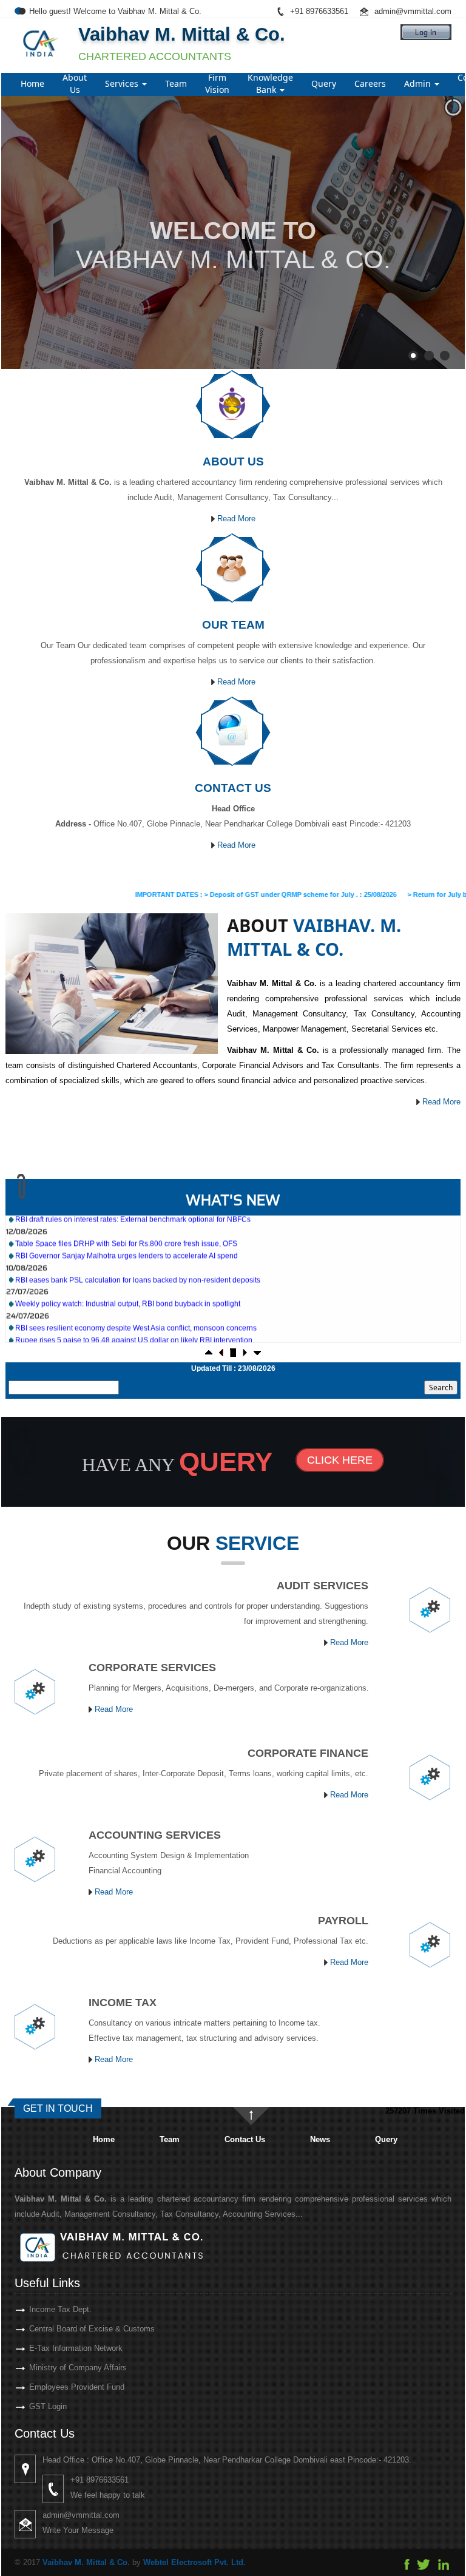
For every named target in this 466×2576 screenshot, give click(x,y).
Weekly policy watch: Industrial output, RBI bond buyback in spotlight (128, 1267)
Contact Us (245, 2139)
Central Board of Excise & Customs (92, 2329)
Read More (235, 519)
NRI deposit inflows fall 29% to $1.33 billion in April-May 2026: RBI (124, 1340)
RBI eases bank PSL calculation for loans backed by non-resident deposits (138, 1243)
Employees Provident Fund (77, 2387)
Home (32, 83)
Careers (370, 83)
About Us (75, 83)
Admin (419, 83)
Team (176, 83)
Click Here (340, 1460)
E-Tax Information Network (76, 2348)
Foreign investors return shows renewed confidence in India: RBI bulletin (134, 1328)
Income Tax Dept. (60, 2309)
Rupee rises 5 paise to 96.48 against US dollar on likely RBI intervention (134, 1303)
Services (123, 83)
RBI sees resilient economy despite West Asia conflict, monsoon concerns (136, 1291)
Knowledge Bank (270, 83)
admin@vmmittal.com (413, 11)
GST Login (48, 2406)
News (320, 2139)
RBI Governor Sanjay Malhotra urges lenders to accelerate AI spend (127, 1219)
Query (324, 83)
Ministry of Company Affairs (78, 2368)
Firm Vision (217, 83)
